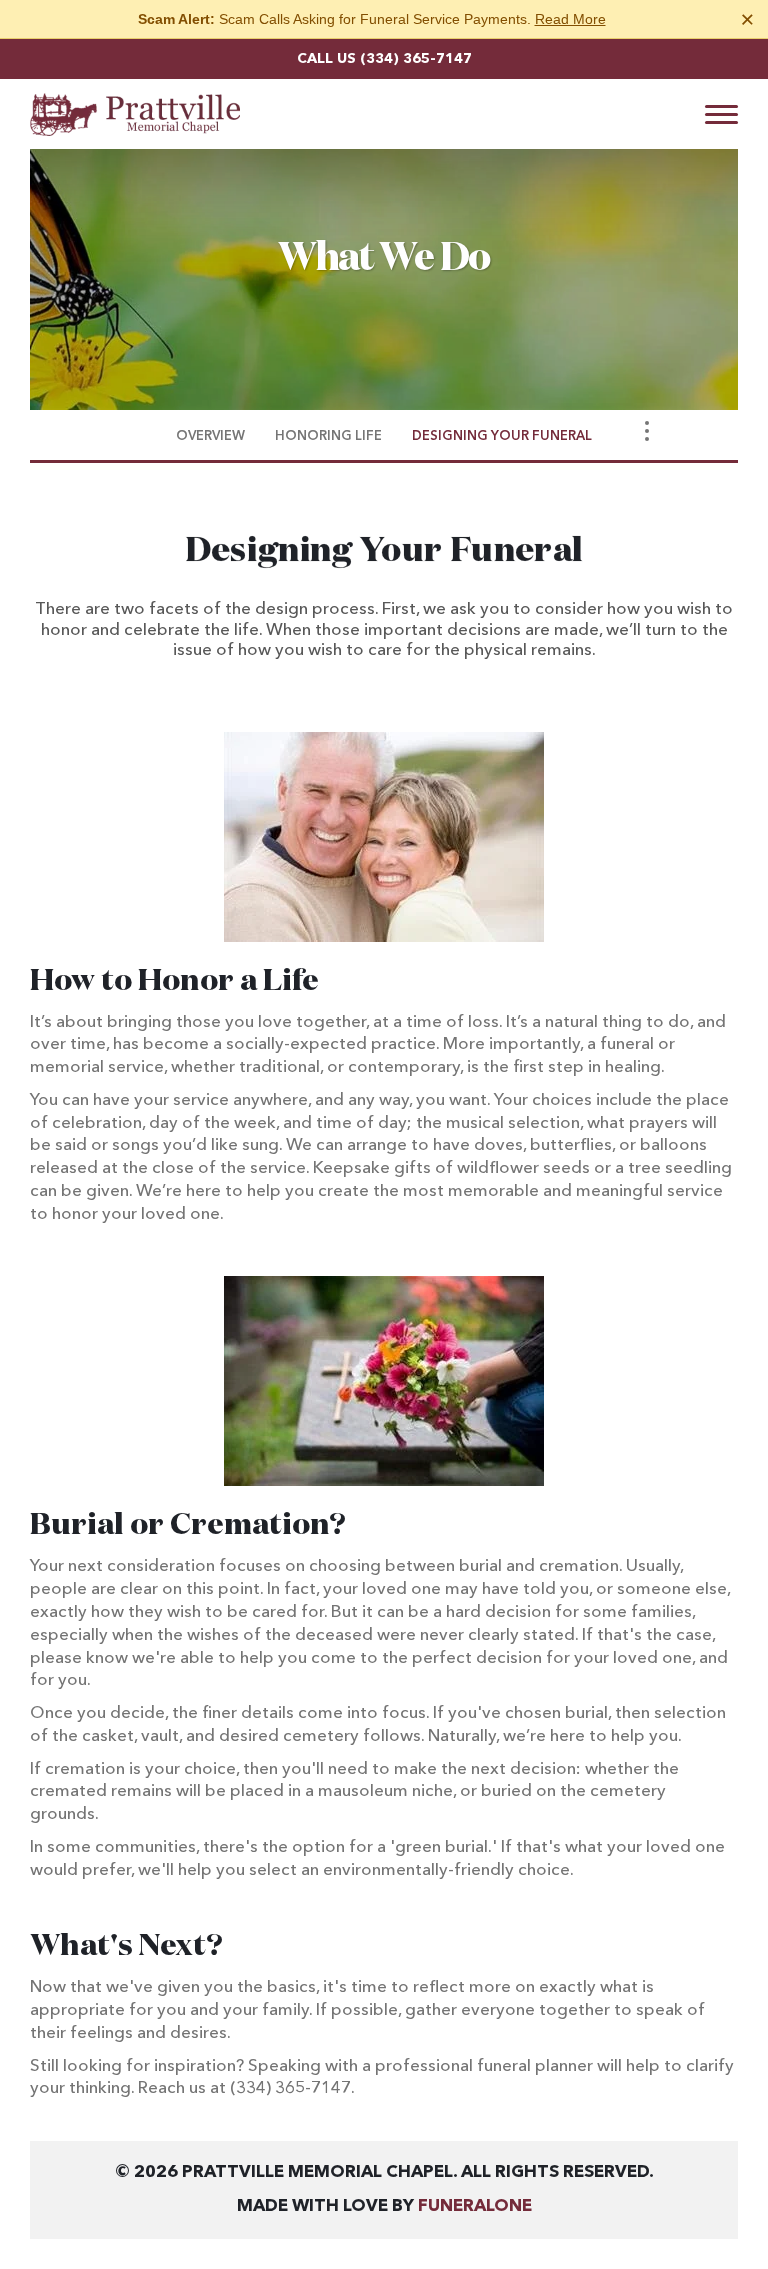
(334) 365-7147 (416, 59)
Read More (570, 19)
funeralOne (475, 2206)
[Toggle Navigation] (647, 431)
